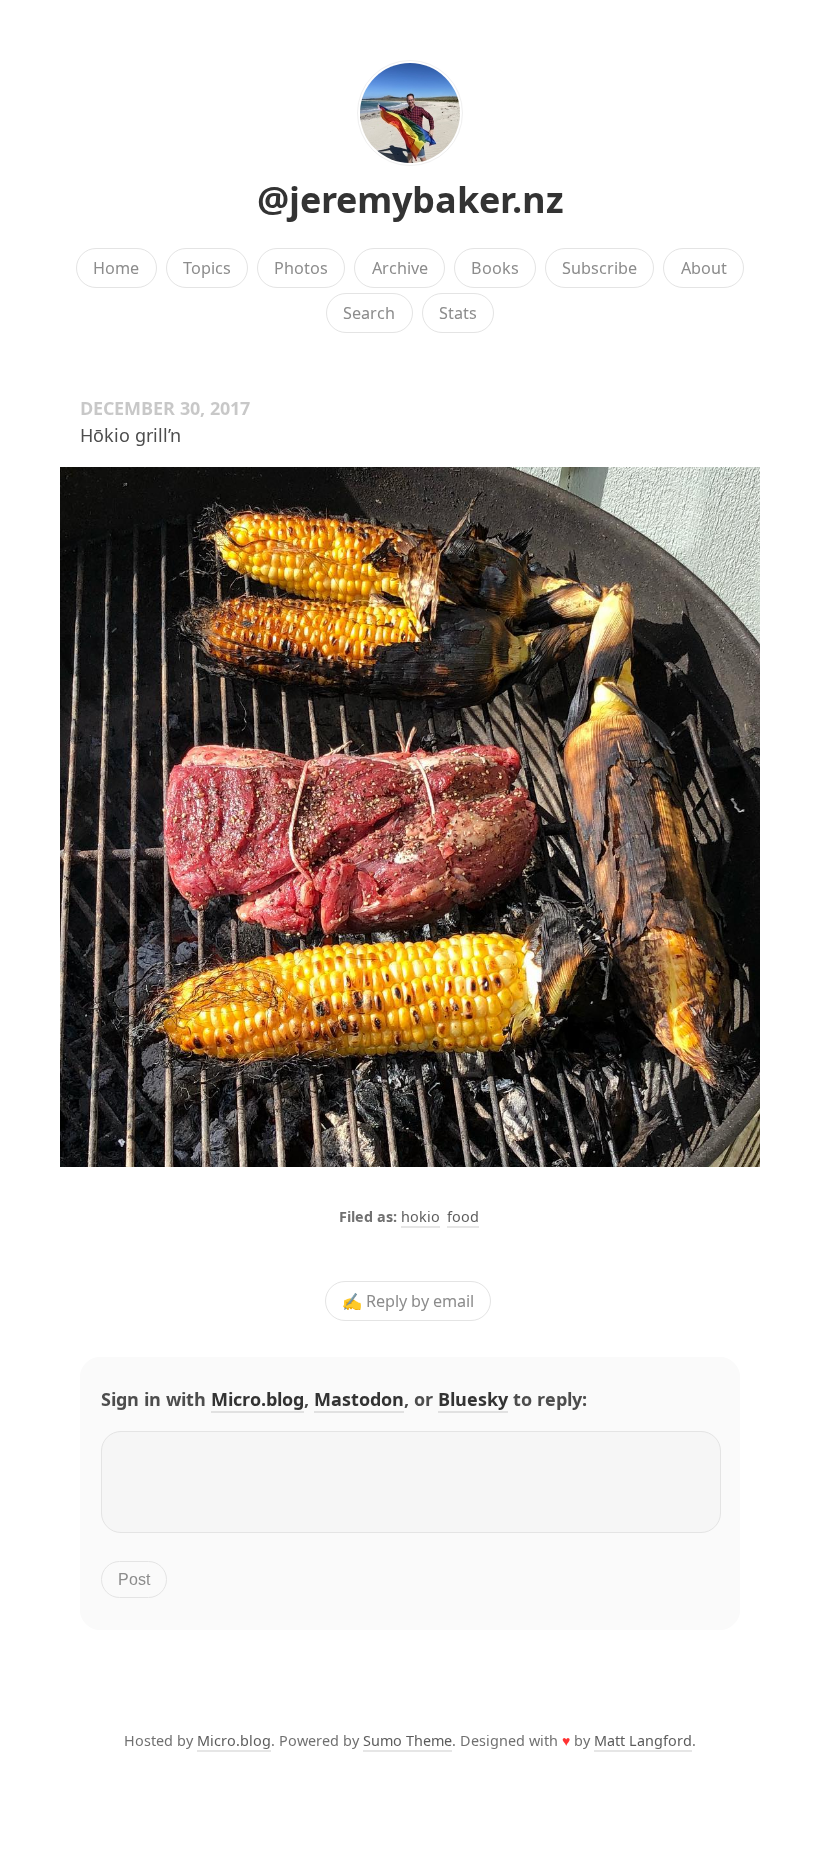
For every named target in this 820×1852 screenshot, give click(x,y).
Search (369, 313)
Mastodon (359, 1399)
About (704, 268)
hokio (420, 1216)
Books (495, 268)
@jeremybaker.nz (410, 199)
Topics (207, 268)
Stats (458, 313)
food (463, 1216)
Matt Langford (643, 1740)
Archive (400, 268)
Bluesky (473, 1399)
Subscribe (599, 268)
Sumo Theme (407, 1740)
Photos (301, 268)
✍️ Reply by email (408, 1301)
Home (116, 268)
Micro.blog (257, 1399)
